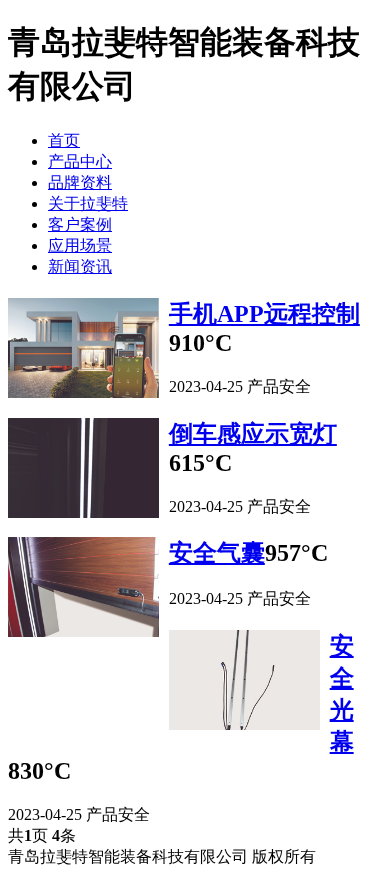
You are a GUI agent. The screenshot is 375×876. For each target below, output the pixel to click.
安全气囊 (217, 553)
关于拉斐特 (88, 203)
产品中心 (80, 161)
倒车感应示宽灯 (253, 434)
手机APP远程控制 (264, 314)
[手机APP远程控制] (83, 350)
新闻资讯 (80, 266)
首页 (64, 140)
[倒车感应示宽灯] (83, 470)
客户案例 (80, 224)
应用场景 (80, 245)
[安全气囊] (83, 589)
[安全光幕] (244, 682)
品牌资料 (80, 182)
